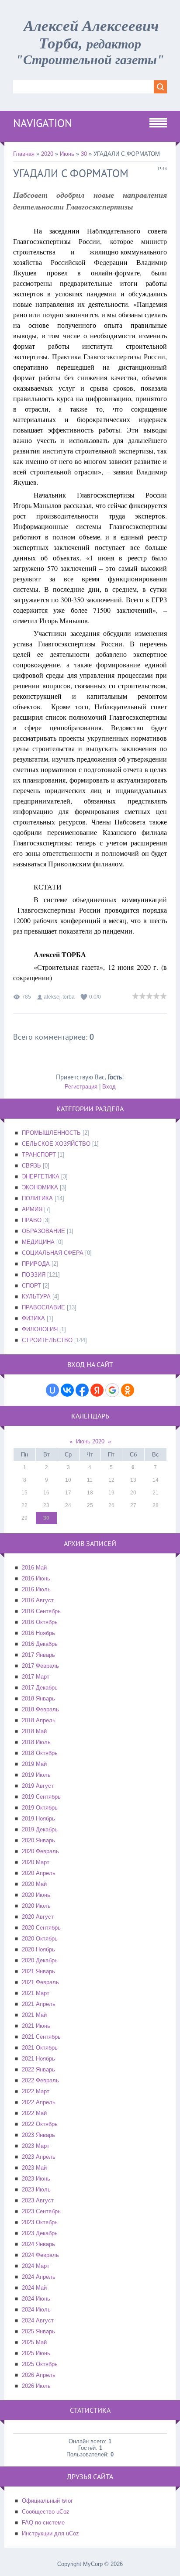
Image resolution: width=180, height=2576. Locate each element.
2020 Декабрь (40, 1960)
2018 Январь (38, 1698)
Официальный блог (47, 2501)
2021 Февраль (40, 1982)
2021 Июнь (36, 2026)
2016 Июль (36, 1589)
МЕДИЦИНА (38, 1242)
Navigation (43, 123)
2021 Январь (38, 1971)
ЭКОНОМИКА (40, 1187)
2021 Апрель (39, 2004)
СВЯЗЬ (31, 1166)
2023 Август (38, 2200)
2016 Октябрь (40, 1622)
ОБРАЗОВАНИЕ (43, 1231)
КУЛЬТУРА (36, 1297)
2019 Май (34, 1764)
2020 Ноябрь (38, 1949)
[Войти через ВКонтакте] (67, 1390)
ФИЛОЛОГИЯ (40, 1329)
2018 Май (34, 1731)
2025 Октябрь (40, 2364)
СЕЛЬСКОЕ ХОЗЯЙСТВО (56, 1144)
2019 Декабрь (40, 1829)
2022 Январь (38, 2069)
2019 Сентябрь (41, 1797)
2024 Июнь (36, 2299)
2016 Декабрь (40, 1644)
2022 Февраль (40, 2080)
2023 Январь (38, 2135)
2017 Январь (38, 1655)
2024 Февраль (40, 2255)
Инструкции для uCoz (50, 2533)
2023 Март (36, 2146)
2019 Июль (36, 1775)
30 (84, 154)
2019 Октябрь (40, 1808)
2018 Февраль (40, 1709)
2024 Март (36, 2266)
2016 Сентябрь (41, 1611)
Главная (24, 154)
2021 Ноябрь (38, 2059)
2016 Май (34, 1568)
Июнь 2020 (90, 1441)
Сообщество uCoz (46, 2512)
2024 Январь (38, 2244)
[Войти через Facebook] (82, 1390)
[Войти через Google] (112, 1390)
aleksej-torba (59, 997)
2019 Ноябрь (38, 1819)
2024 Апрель (39, 2277)
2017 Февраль (40, 1666)
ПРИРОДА (36, 1264)
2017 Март (36, 1677)
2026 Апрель (39, 2375)
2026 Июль (36, 2386)
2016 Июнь (36, 1578)
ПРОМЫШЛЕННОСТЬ (51, 1133)
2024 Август (38, 2320)
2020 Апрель (39, 1873)
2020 (47, 154)
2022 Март (36, 2091)
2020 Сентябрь (41, 1928)
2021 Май (34, 2015)
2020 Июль (36, 1906)
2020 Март (36, 1862)
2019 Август (38, 1786)
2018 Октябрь (40, 1753)
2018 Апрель (39, 1720)
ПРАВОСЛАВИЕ (43, 1307)
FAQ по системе (43, 2523)
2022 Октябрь (40, 2124)
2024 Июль (36, 2310)
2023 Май (34, 2168)
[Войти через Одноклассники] (128, 1390)
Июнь (67, 154)
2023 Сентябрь (41, 2211)
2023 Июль (36, 2190)
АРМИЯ (32, 1209)
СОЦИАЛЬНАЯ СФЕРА (53, 1253)
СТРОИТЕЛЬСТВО (47, 1340)
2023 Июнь (36, 2179)
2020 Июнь (36, 1895)
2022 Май (34, 2113)
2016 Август (38, 1600)
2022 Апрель (39, 2102)
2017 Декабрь (40, 1688)
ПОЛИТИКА (37, 1198)
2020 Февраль (40, 1851)
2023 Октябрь (40, 2222)
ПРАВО (32, 1220)
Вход (109, 1087)
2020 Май (34, 1884)
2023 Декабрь (40, 2233)
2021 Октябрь (40, 2048)
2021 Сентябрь (41, 2037)
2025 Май (34, 2342)
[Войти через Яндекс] (97, 1390)
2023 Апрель (39, 2157)
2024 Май (34, 2288)
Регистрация (81, 1087)
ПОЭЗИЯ (34, 1275)
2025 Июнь (36, 2353)
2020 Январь (38, 1840)
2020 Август (38, 1917)
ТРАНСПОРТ (39, 1155)
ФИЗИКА (33, 1318)
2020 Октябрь (40, 1939)
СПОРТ (31, 1286)
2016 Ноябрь (38, 1633)
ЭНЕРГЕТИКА (41, 1176)
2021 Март (36, 1993)
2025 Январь (38, 2331)
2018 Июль (36, 1742)
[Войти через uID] (52, 1390)
